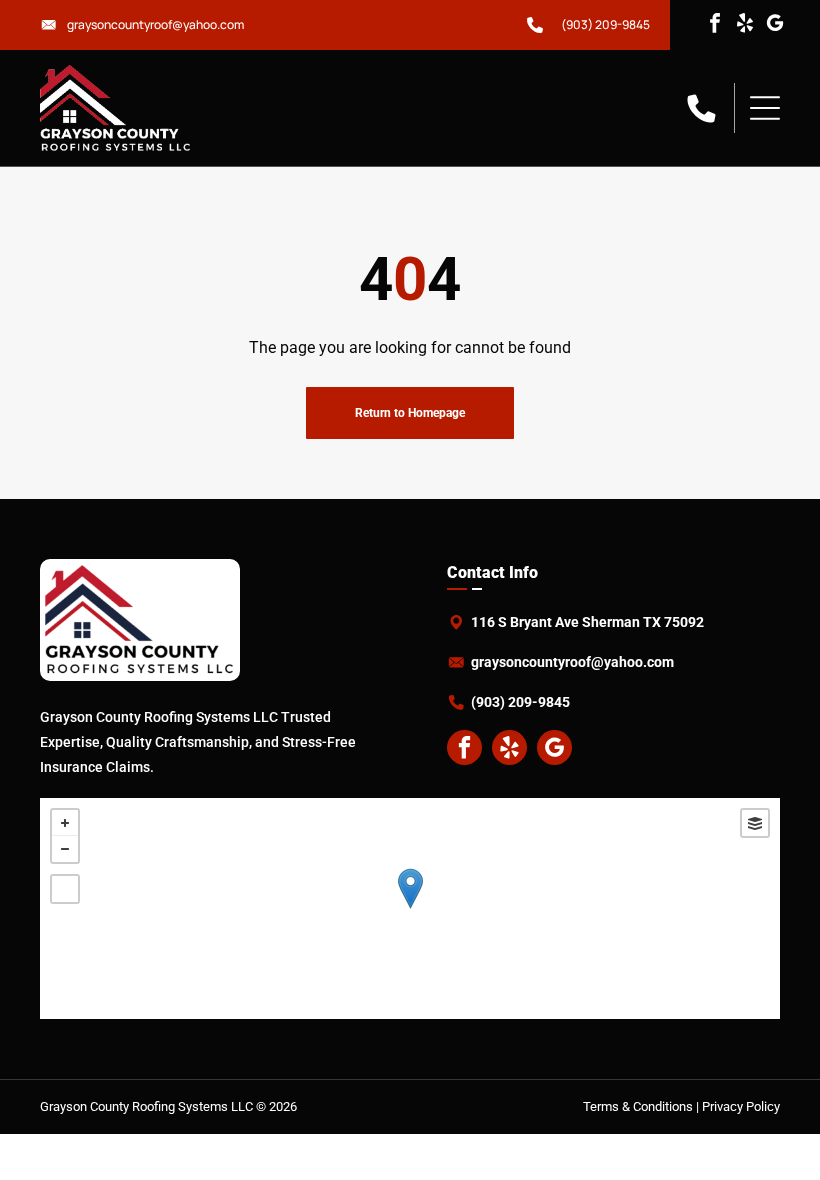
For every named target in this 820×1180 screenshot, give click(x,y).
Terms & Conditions (638, 1106)
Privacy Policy (741, 1106)
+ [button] (65, 823)
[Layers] (755, 823)
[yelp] (745, 25)
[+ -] (410, 908)
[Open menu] (765, 108)
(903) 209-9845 (605, 24)
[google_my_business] (775, 25)
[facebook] (715, 25)
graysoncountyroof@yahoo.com (155, 24)
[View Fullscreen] (65, 889)
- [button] (65, 849)
